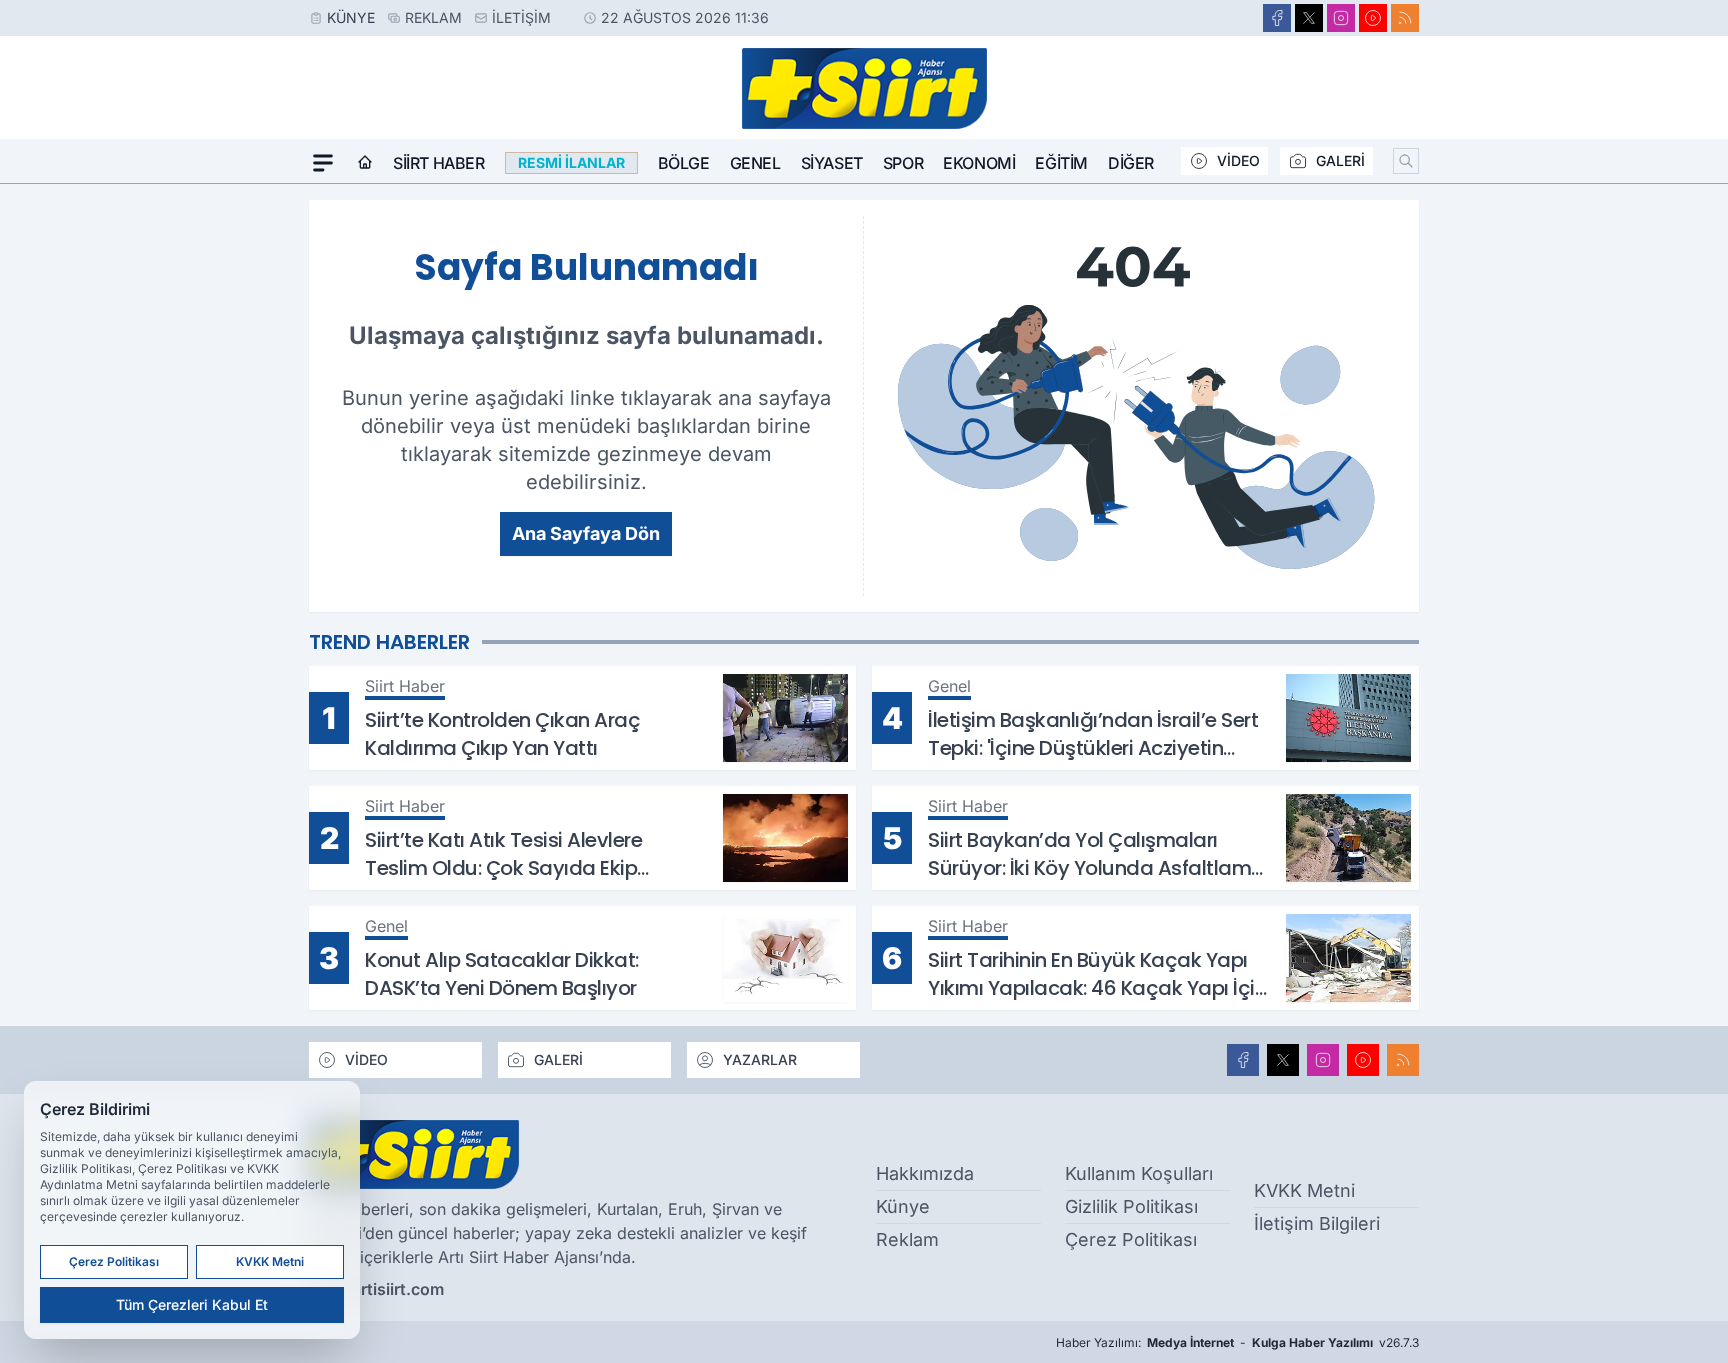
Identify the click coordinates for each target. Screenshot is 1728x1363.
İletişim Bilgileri (1317, 1223)
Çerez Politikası (1131, 1239)
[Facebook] (1277, 18)
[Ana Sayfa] (365, 163)
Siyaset (832, 163)
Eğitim (1061, 163)
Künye (351, 17)
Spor (903, 163)
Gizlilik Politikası (1131, 1206)
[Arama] (1406, 161)
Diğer (1131, 163)
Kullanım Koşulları (1139, 1173)
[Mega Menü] (323, 163)
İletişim (521, 17)
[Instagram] (1341, 18)
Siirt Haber (439, 163)
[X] (1309, 18)
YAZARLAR (760, 1059)
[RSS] (1405, 18)
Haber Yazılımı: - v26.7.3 (1237, 1342)
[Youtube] (1373, 18)
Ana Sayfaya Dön (586, 533)
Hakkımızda (925, 1173)
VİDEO (1238, 160)
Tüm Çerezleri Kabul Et (192, 1304)
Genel (755, 163)
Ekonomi (979, 163)
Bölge (684, 163)
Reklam (433, 17)
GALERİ (1340, 160)
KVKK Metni (1304, 1190)
